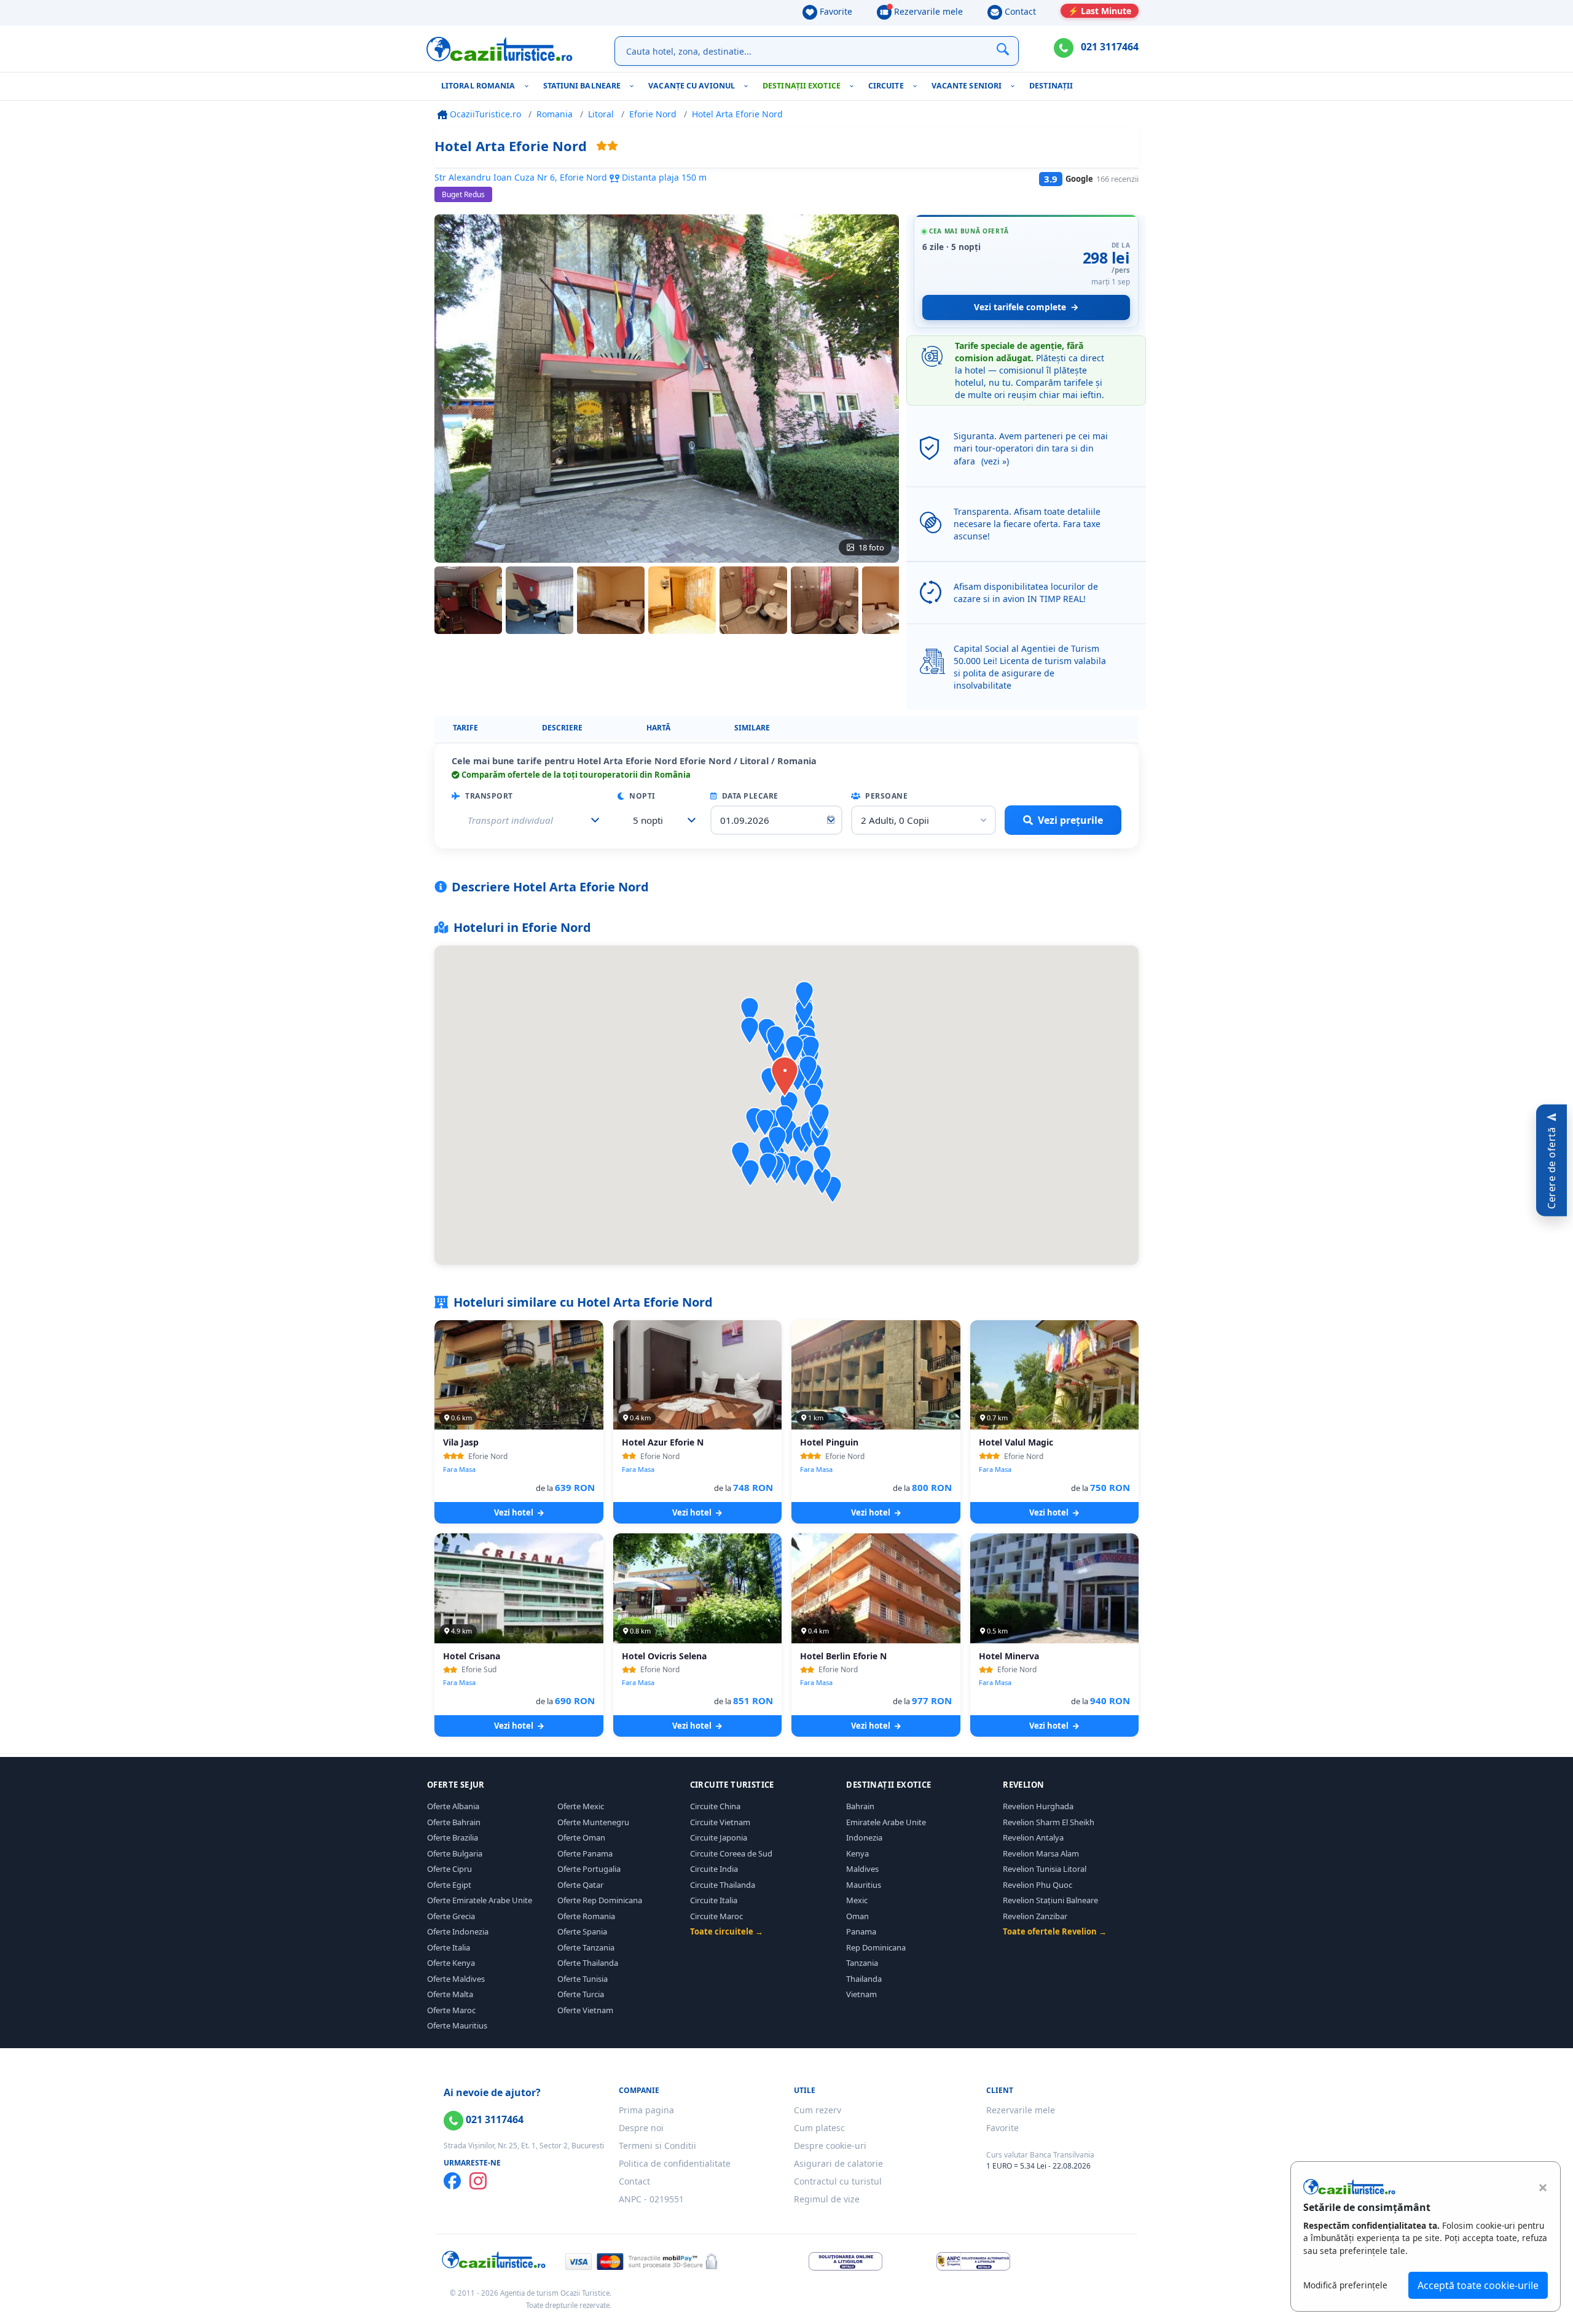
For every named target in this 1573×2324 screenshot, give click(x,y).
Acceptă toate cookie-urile (1478, 2285)
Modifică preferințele (1345, 2285)
